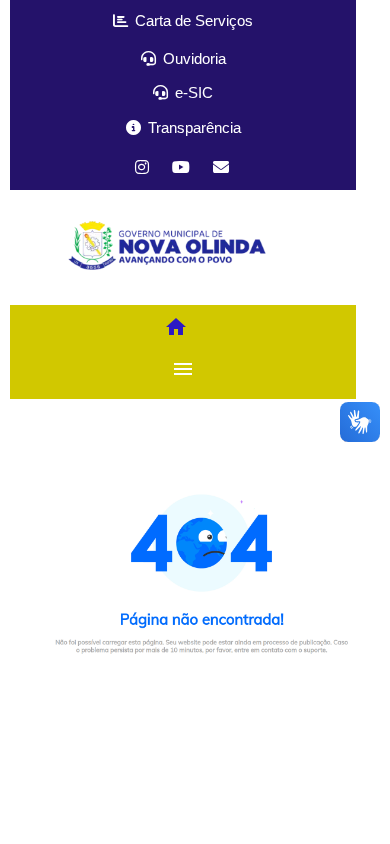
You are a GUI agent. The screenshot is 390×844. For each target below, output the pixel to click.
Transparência (192, 127)
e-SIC (192, 92)
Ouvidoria (192, 58)
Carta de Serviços (192, 20)
